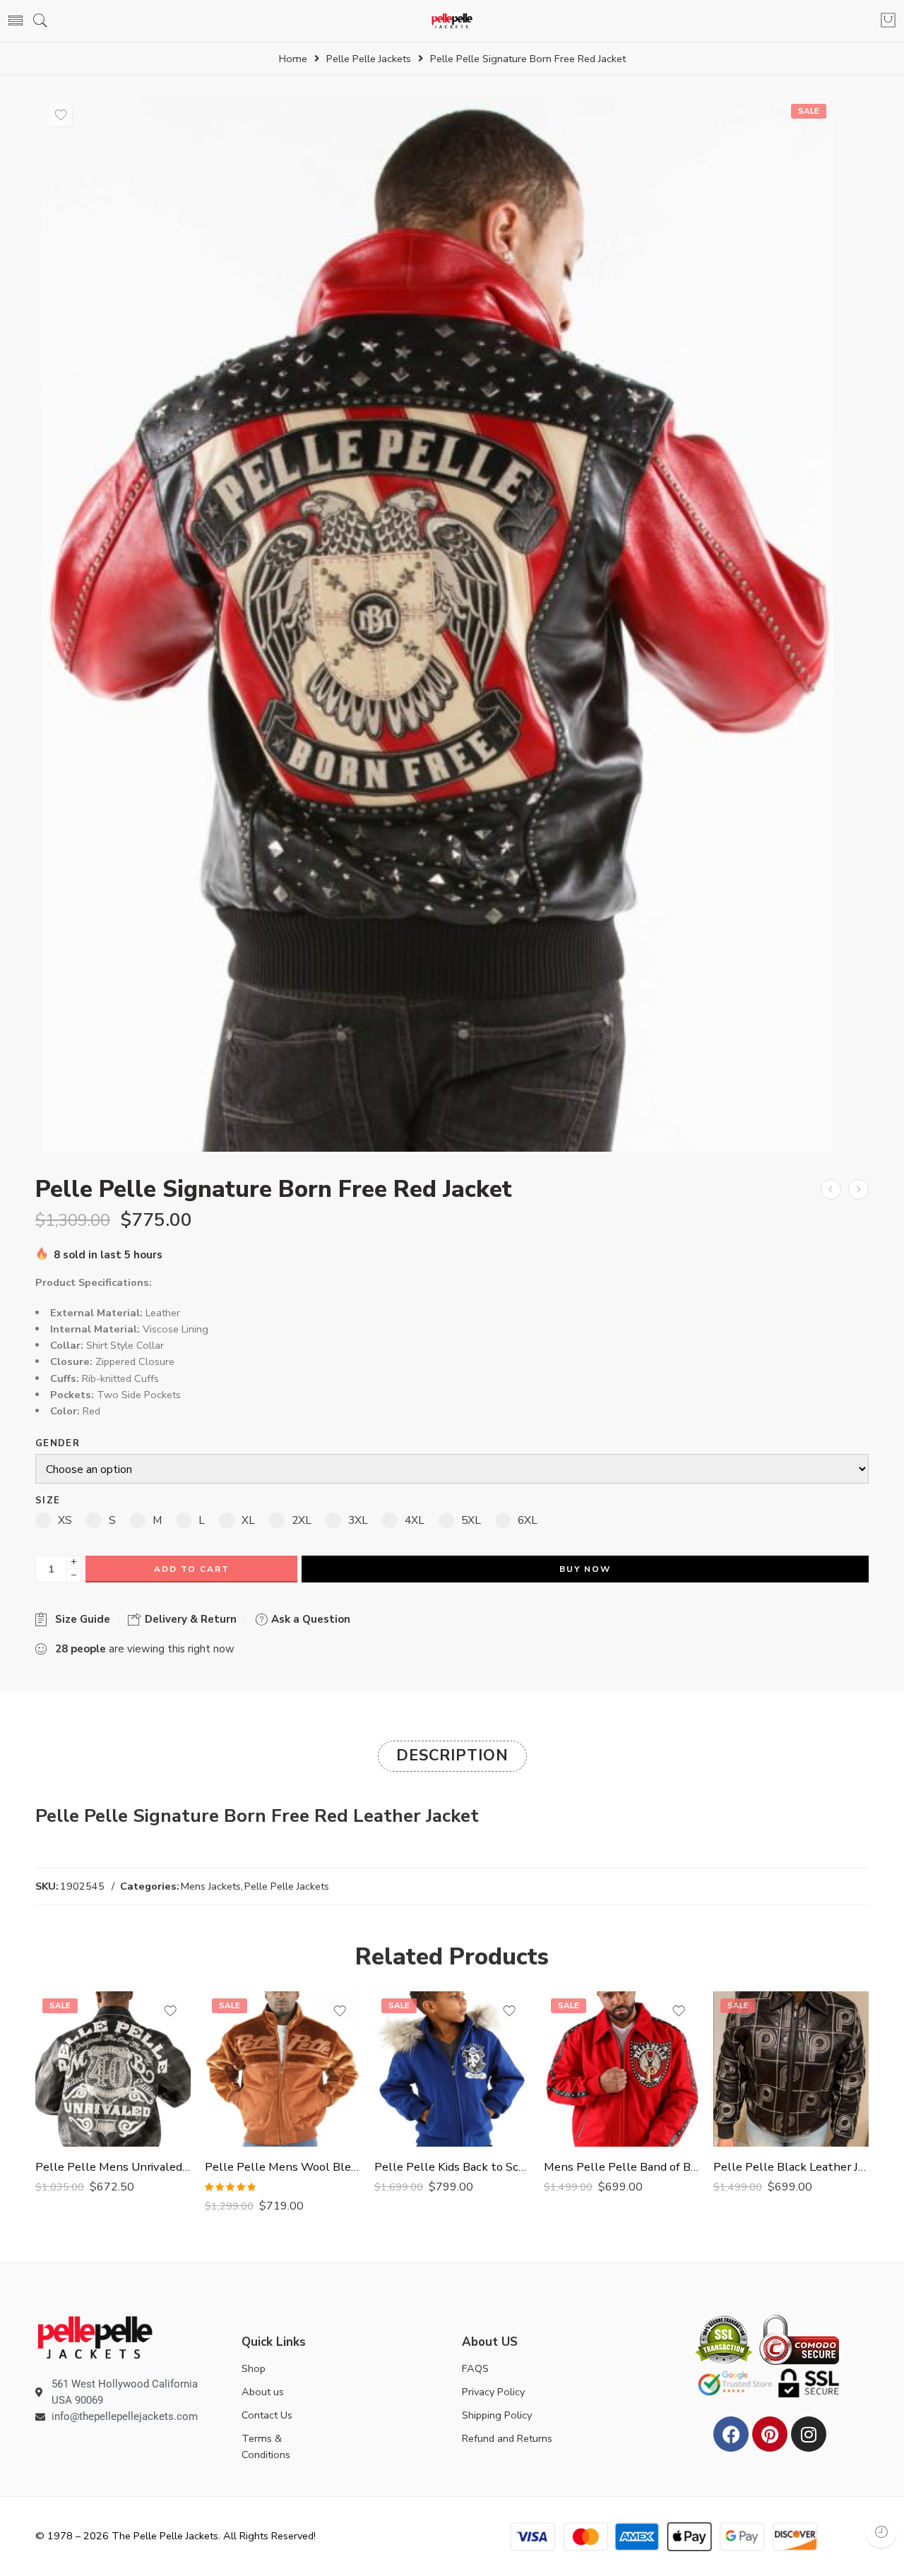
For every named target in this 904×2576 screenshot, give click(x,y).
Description (452, 1755)
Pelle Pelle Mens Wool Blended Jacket (282, 2167)
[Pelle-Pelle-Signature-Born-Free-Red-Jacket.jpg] (438, 624)
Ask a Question (309, 1619)
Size (48, 1501)
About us (263, 2392)
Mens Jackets (211, 1886)
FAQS (475, 2368)
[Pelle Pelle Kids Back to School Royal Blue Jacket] (452, 2069)
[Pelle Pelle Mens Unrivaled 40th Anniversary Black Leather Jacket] (113, 2069)
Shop (254, 2368)
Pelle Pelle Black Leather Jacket (791, 2167)
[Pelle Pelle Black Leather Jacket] (791, 2069)
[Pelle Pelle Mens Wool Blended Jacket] (282, 2069)
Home (293, 59)
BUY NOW (585, 1569)
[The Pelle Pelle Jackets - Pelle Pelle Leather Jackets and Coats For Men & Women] (452, 21)
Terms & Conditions (266, 2446)
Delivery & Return (189, 1619)
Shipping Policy (497, 2415)
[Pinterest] (770, 2434)
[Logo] (95, 2337)
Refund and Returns (507, 2438)
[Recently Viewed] (881, 2532)
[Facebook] (731, 2434)
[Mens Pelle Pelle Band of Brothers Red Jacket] (621, 2069)
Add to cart (192, 1569)
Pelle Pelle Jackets (369, 59)
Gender (58, 1444)
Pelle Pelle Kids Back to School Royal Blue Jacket (452, 2167)
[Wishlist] (61, 115)
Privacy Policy (493, 2392)
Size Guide (80, 1619)
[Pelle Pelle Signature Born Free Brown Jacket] (831, 1189)
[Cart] (888, 21)
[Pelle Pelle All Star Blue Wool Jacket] (858, 1189)
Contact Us (267, 2415)
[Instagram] (809, 2434)
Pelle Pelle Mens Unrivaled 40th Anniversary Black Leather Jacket (113, 2167)
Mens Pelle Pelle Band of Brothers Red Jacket (621, 2167)
